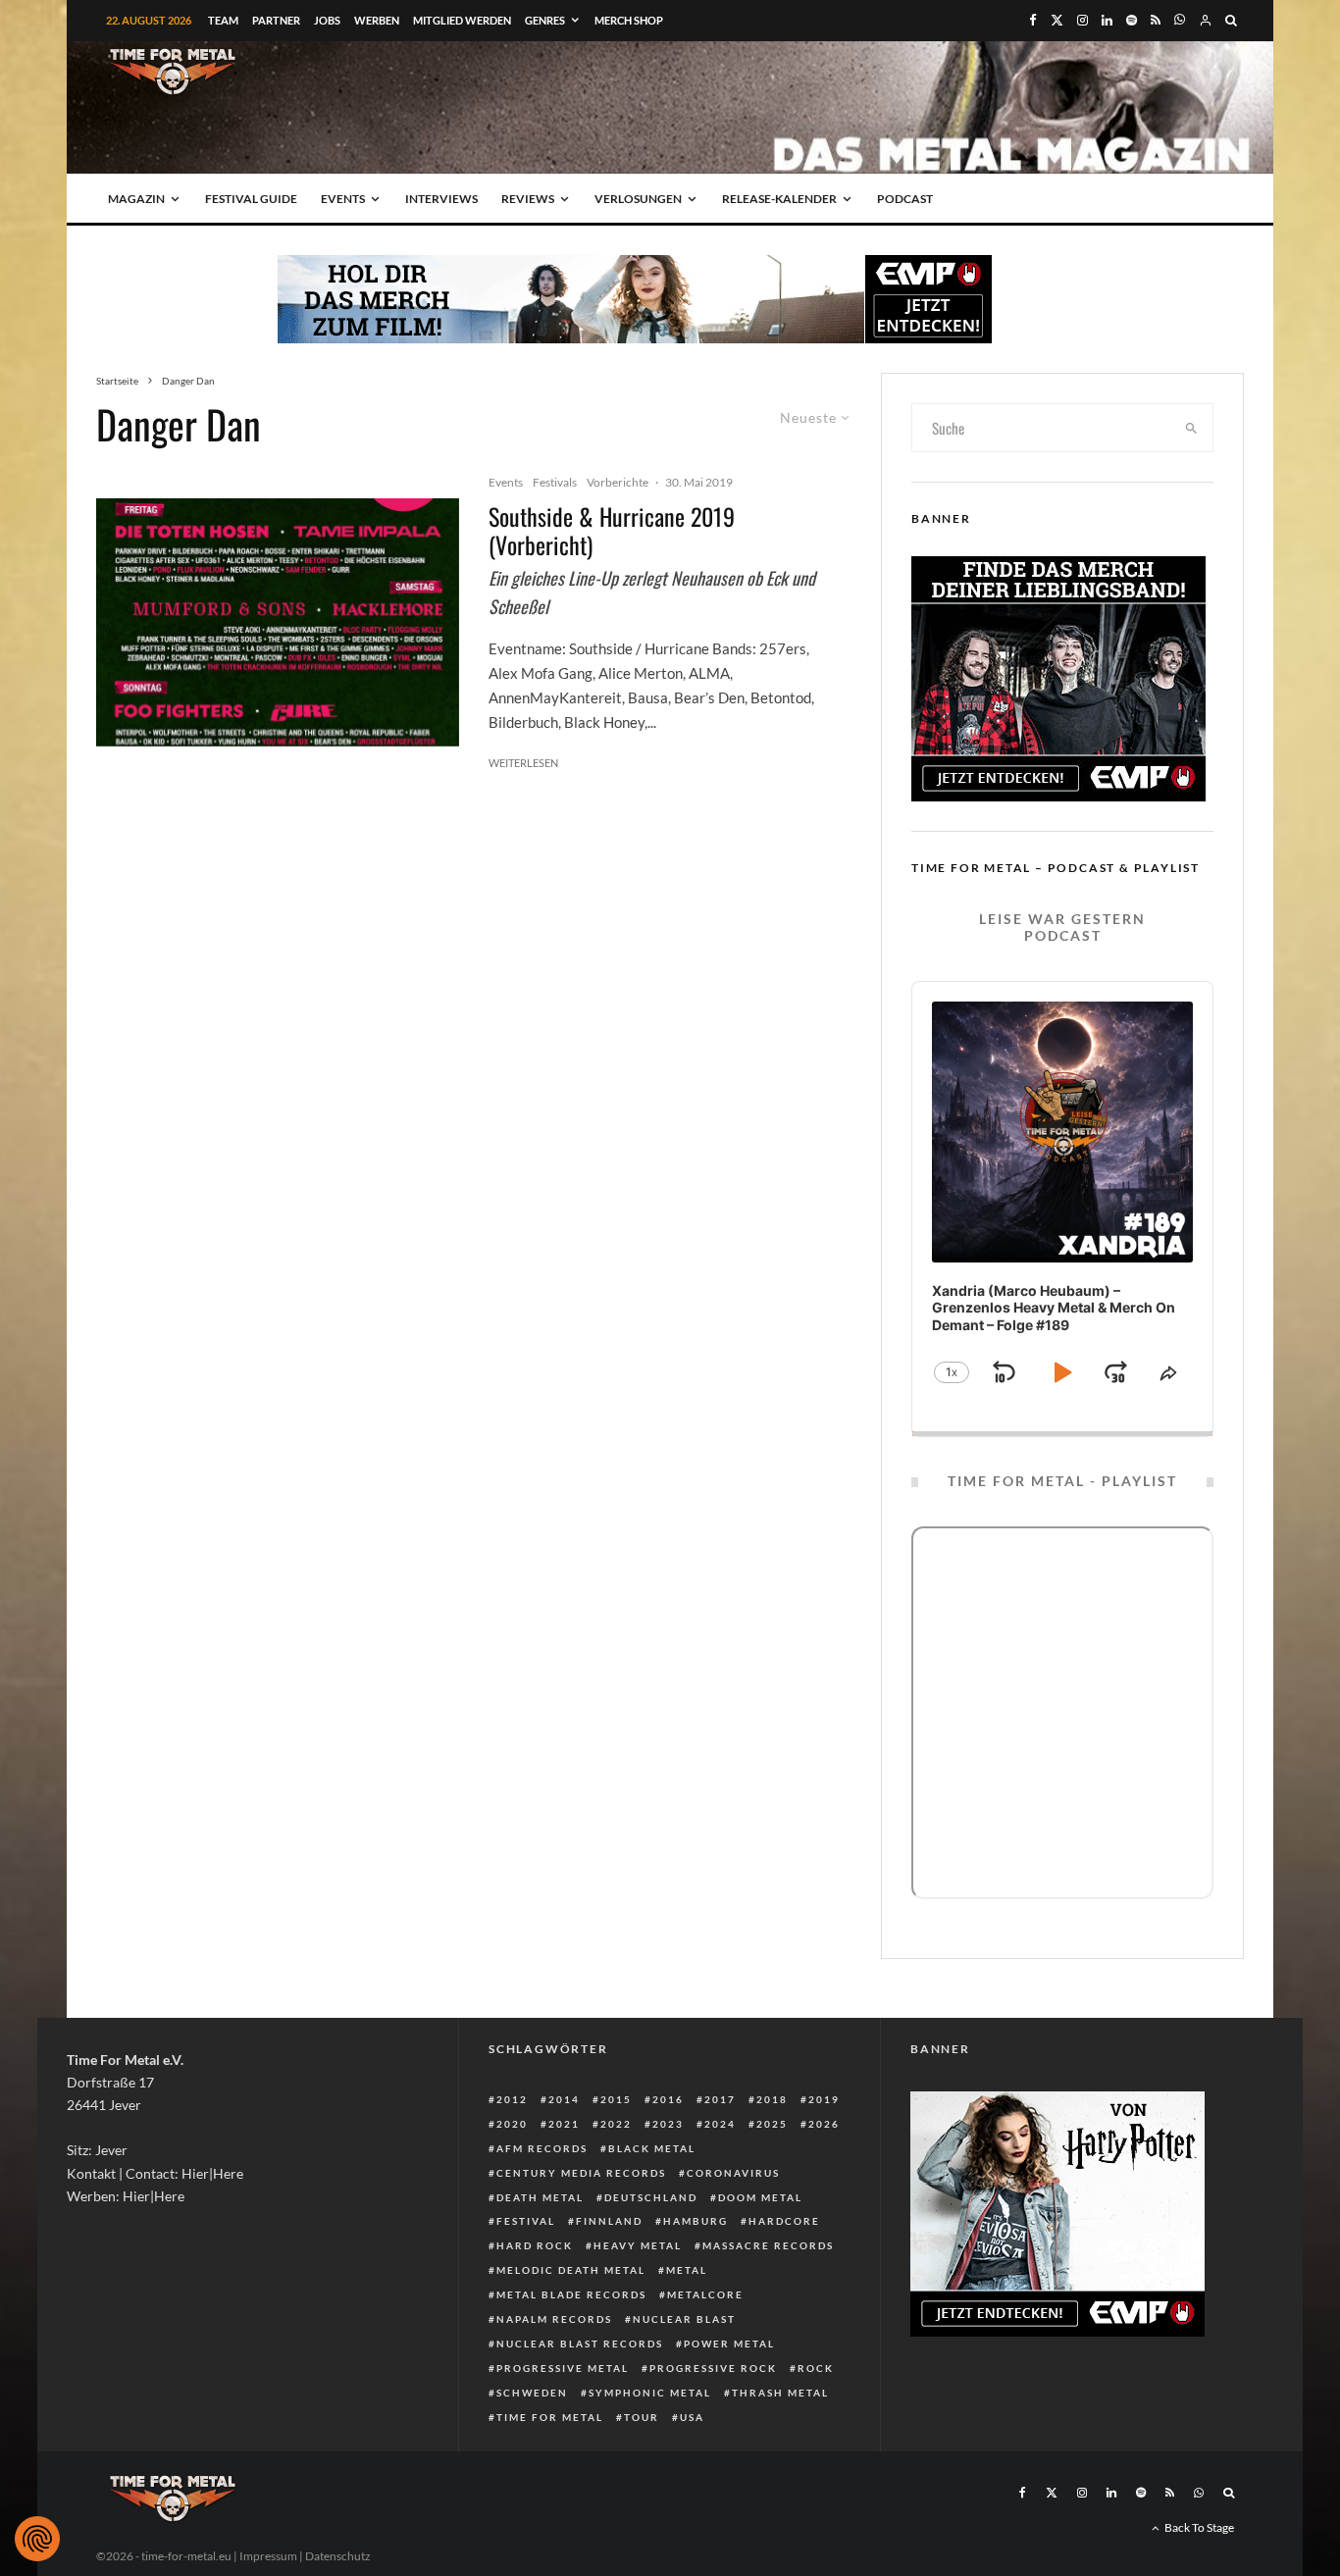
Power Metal (729, 2344)
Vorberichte (618, 482)
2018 (772, 2099)
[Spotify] (1132, 20)
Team (223, 20)
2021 (564, 2124)
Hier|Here (212, 2173)
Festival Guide (251, 199)
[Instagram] (1082, 20)
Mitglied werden (462, 20)
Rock (816, 2368)
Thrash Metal (780, 2393)
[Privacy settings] (37, 2539)
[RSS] (1156, 20)
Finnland (609, 2221)
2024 (720, 2124)
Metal (687, 2270)
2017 (720, 2099)
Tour (642, 2417)
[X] (1057, 20)
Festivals (555, 482)
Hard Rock (535, 2245)
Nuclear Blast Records (580, 2344)
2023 (668, 2124)
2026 (824, 2124)
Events (343, 199)
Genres (545, 20)
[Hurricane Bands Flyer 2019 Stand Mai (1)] (278, 622)
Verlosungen (638, 199)
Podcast (905, 199)
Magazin (136, 199)
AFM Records (542, 2148)
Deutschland (651, 2197)
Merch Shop (629, 20)
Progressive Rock (713, 2368)
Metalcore (705, 2294)
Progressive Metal (563, 2368)
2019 (824, 2099)
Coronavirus (733, 2173)
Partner (276, 20)
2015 (616, 2099)
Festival (526, 2221)
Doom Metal (760, 2197)
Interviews (441, 199)
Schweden (532, 2393)
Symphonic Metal (650, 2393)
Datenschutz (338, 2556)
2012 (512, 2099)
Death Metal (540, 2197)
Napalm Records (554, 2319)
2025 (772, 2124)
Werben (377, 20)
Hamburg (696, 2221)
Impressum (268, 2556)
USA (692, 2417)
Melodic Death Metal (571, 2270)
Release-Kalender (779, 199)
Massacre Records (768, 2245)
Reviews (528, 199)
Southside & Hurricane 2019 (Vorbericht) (612, 531)
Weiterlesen (523, 763)
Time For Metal (550, 2417)
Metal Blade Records (571, 2294)
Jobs (327, 20)
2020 (512, 2124)
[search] (1192, 428)
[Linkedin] (1107, 20)
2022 (616, 2124)
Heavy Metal (638, 2245)
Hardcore (784, 2221)
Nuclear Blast (684, 2319)
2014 (564, 2099)
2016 (668, 2099)
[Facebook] (1033, 20)
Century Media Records (581, 2173)
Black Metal (652, 2148)
